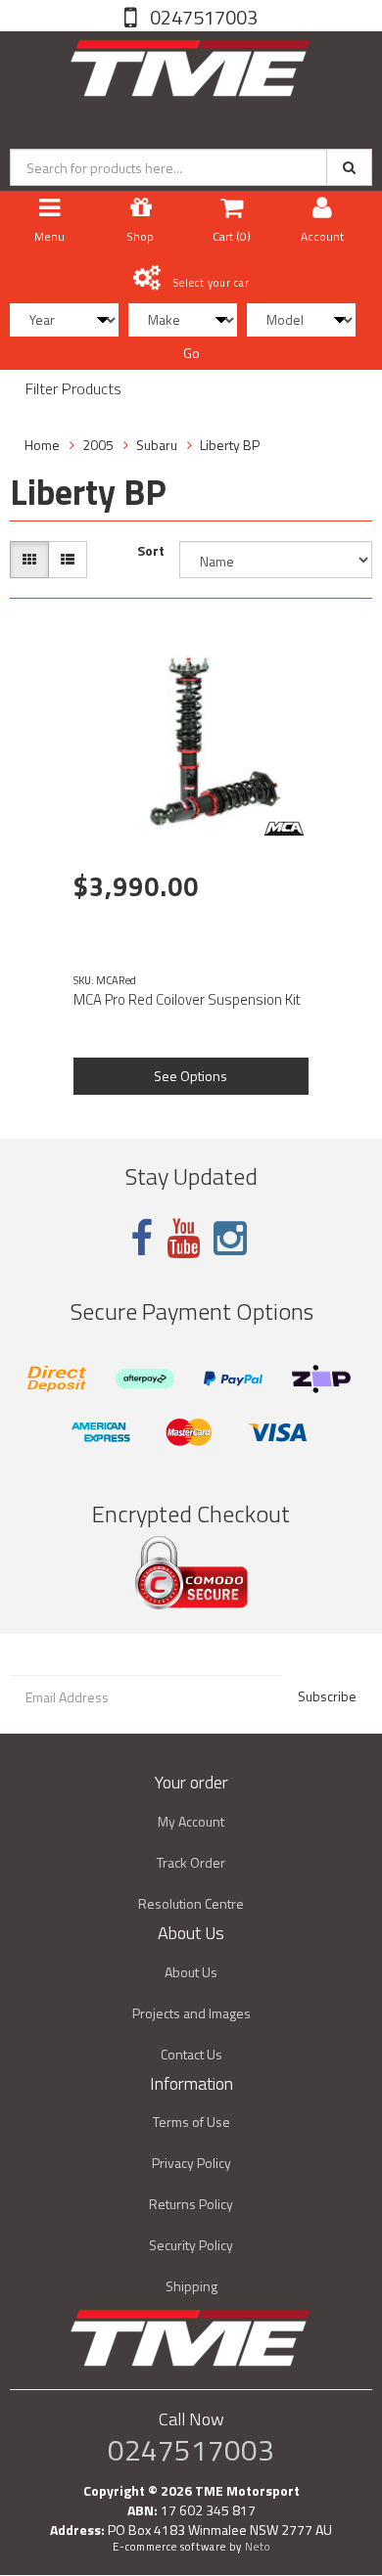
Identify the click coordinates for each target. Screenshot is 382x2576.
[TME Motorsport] (191, 64)
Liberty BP (230, 445)
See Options (191, 1076)
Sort (151, 551)
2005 (98, 445)
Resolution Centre (191, 1903)
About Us (191, 1972)
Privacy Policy (191, 2163)
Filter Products (73, 389)
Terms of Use (191, 2122)
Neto (258, 2547)
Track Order (191, 1862)
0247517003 (202, 17)
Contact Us (191, 2054)
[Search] (349, 167)
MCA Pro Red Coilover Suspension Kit (187, 999)
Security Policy (191, 2245)
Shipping (191, 2286)
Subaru (157, 445)
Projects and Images (191, 2013)
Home (42, 445)
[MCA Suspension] (284, 829)
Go (191, 353)
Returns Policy (191, 2204)
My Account (191, 1821)
